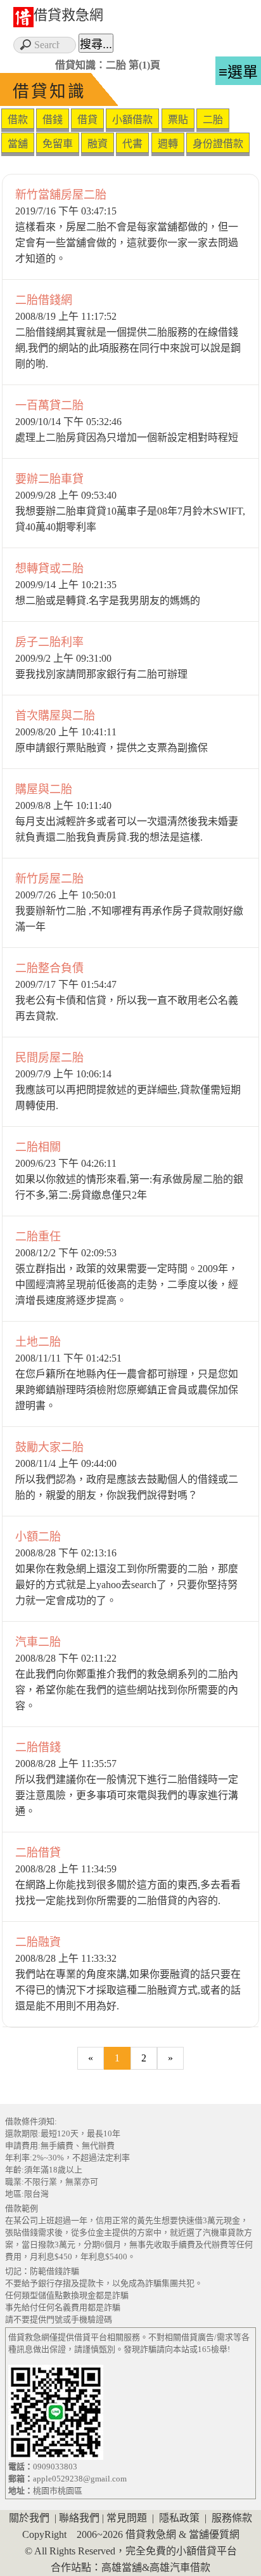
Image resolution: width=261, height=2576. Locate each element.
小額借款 (132, 120)
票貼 (178, 120)
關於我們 (29, 2518)
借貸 (87, 120)
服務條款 (232, 2518)
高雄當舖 (122, 2567)
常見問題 (127, 2518)
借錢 (53, 120)
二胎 (213, 120)
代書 (132, 144)
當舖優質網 (214, 2534)
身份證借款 (218, 144)
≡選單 (238, 72)
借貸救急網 (68, 15)
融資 (98, 144)
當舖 (18, 144)
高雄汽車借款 (180, 2567)
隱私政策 (179, 2518)
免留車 (58, 144)
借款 (18, 120)
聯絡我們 (79, 2518)
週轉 (168, 144)
